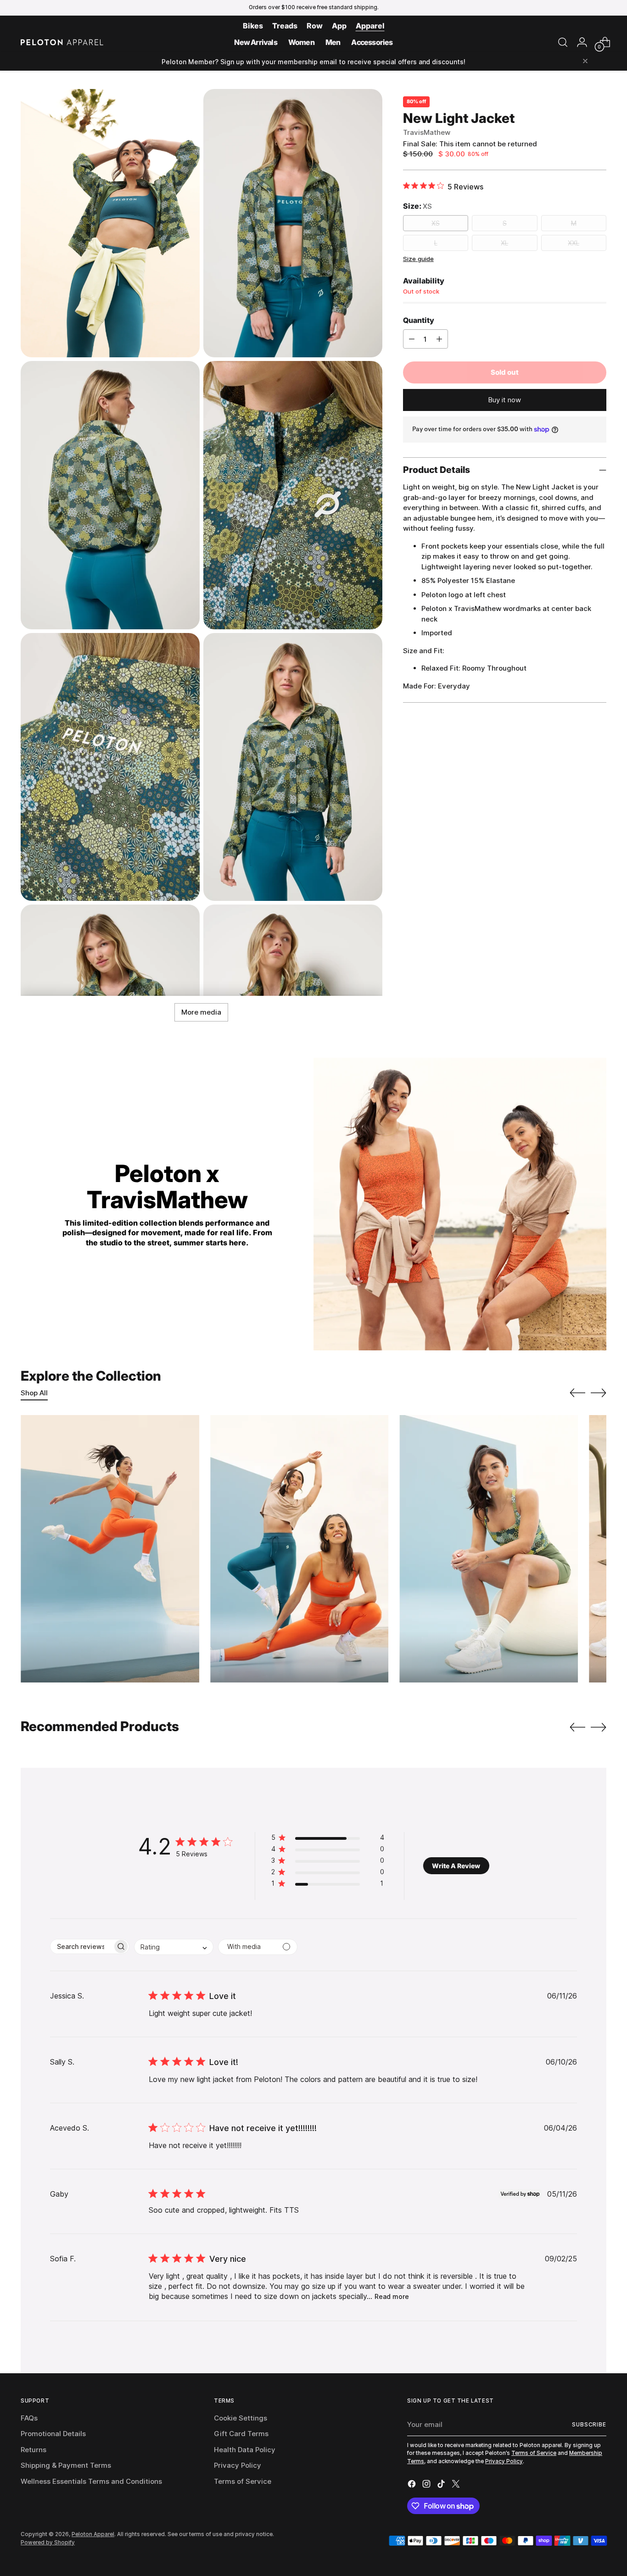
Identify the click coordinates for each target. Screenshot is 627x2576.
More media (201, 1012)
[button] (328, 1839)
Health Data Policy (245, 2450)
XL (504, 243)
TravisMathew (427, 132)
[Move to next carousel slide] (599, 1393)
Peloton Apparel (93, 2534)
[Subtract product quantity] (412, 339)
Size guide (418, 259)
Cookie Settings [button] (241, 2418)
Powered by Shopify (48, 2543)
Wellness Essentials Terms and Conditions (91, 2481)
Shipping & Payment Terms (66, 2465)
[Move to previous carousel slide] (577, 1393)
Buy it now (504, 400)
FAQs (29, 2418)
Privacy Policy (238, 2465)
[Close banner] (585, 62)
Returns (34, 2450)
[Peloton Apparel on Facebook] (413, 2485)
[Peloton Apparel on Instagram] (427, 2485)
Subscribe (589, 2425)
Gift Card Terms (241, 2434)
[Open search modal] (563, 42)
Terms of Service (243, 2481)
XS (436, 223)
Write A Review (456, 1866)
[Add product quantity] (439, 339)
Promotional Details (53, 2434)
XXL (574, 243)
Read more (392, 2296)
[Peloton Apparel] (62, 42)
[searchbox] (81, 1946)
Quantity (419, 320)
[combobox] (174, 1947)
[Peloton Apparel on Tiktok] (442, 2485)
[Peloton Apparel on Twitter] (457, 2485)
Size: (417, 206)
